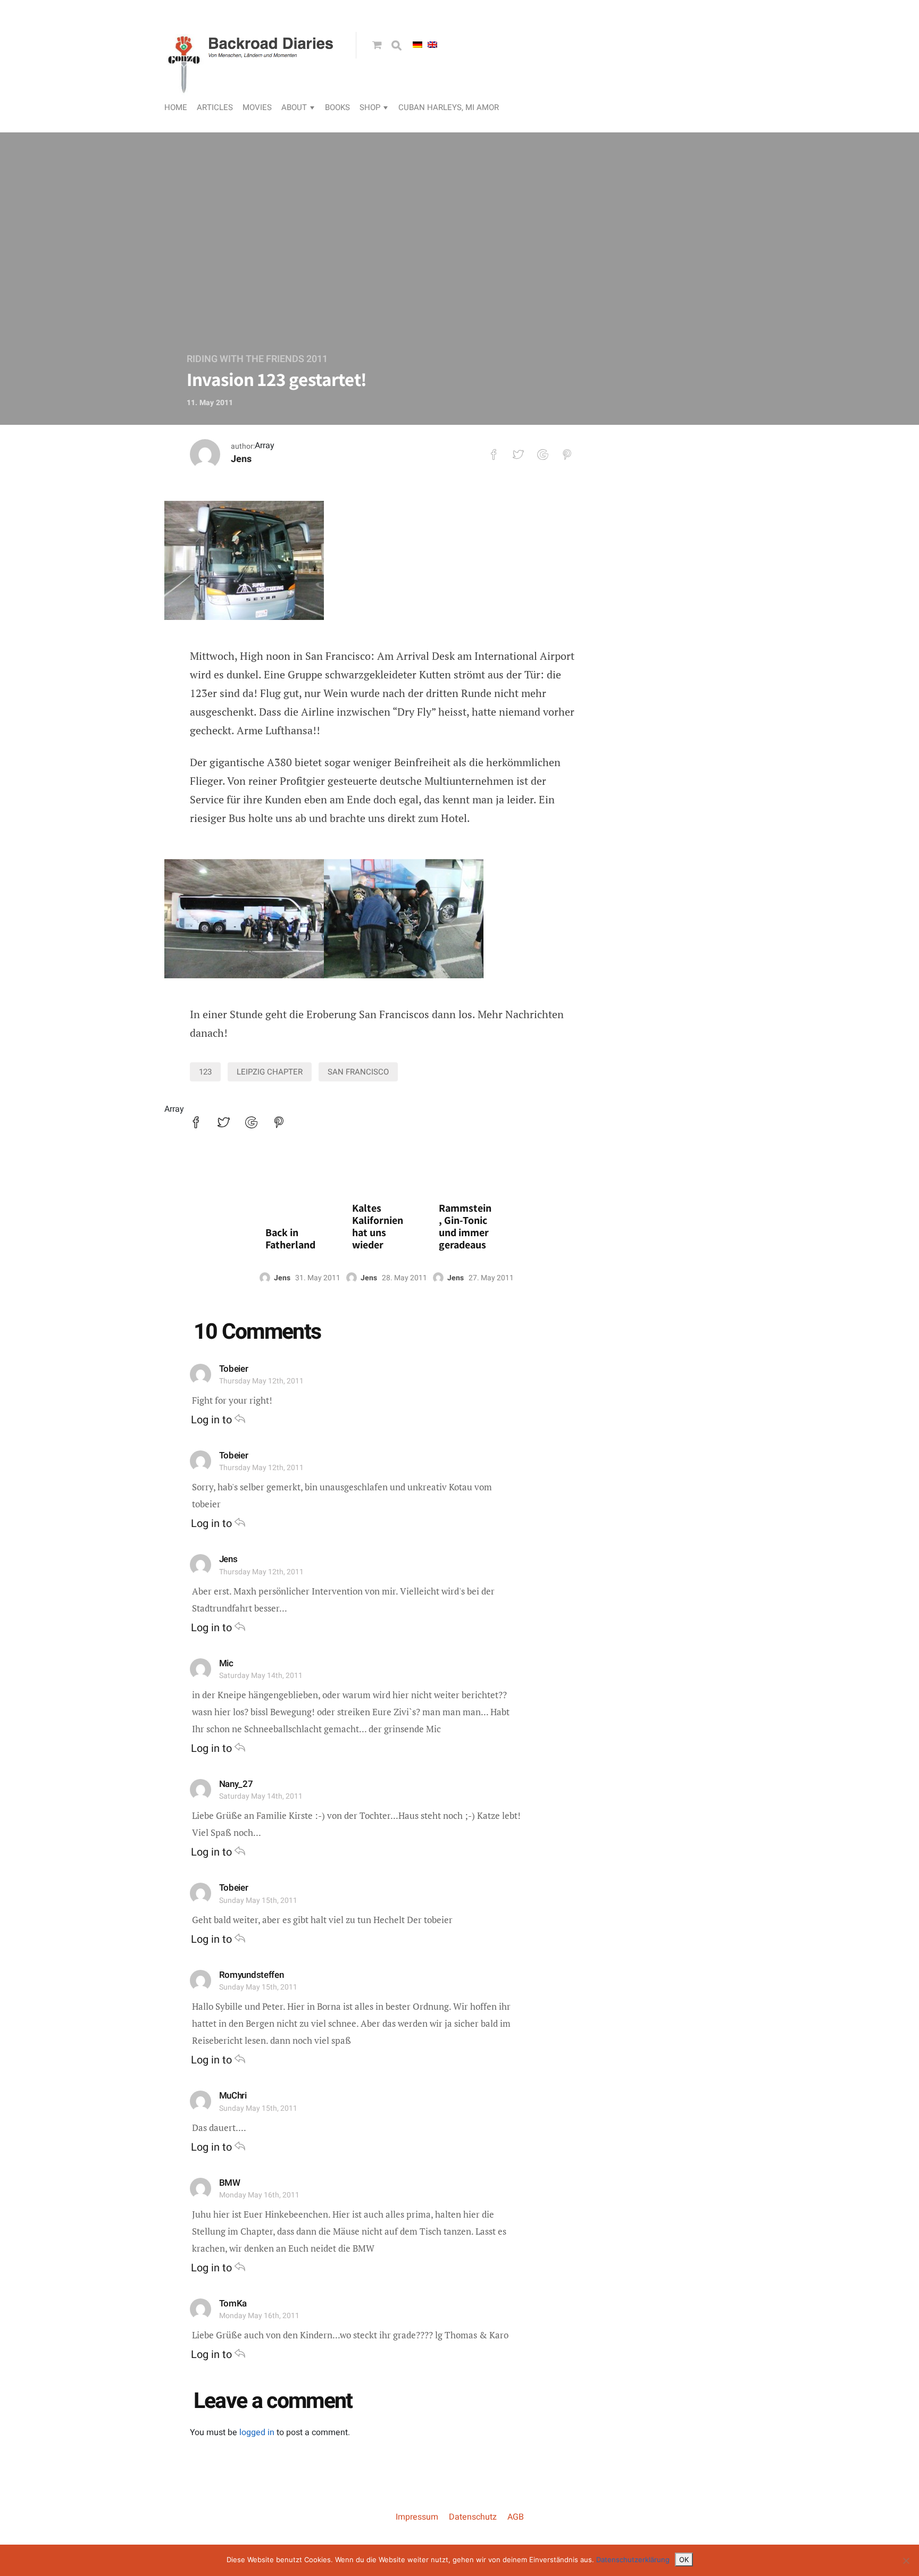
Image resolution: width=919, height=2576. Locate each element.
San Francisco (358, 1072)
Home (176, 107)
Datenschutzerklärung (633, 2560)
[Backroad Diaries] (252, 83)
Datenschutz (473, 2517)
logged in (257, 2432)
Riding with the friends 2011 (257, 359)
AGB (516, 2517)
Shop (370, 107)
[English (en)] (432, 45)
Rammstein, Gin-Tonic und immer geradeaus (465, 1227)
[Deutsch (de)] (417, 45)
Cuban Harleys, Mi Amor (449, 107)
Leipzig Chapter (270, 1072)
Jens (241, 459)
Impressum (417, 2517)
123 (205, 1072)
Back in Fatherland (290, 1239)
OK (684, 2560)
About (294, 107)
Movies (257, 107)
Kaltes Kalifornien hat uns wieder (378, 1227)
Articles (215, 107)
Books (337, 107)
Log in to (213, 1420)
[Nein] (906, 2561)
